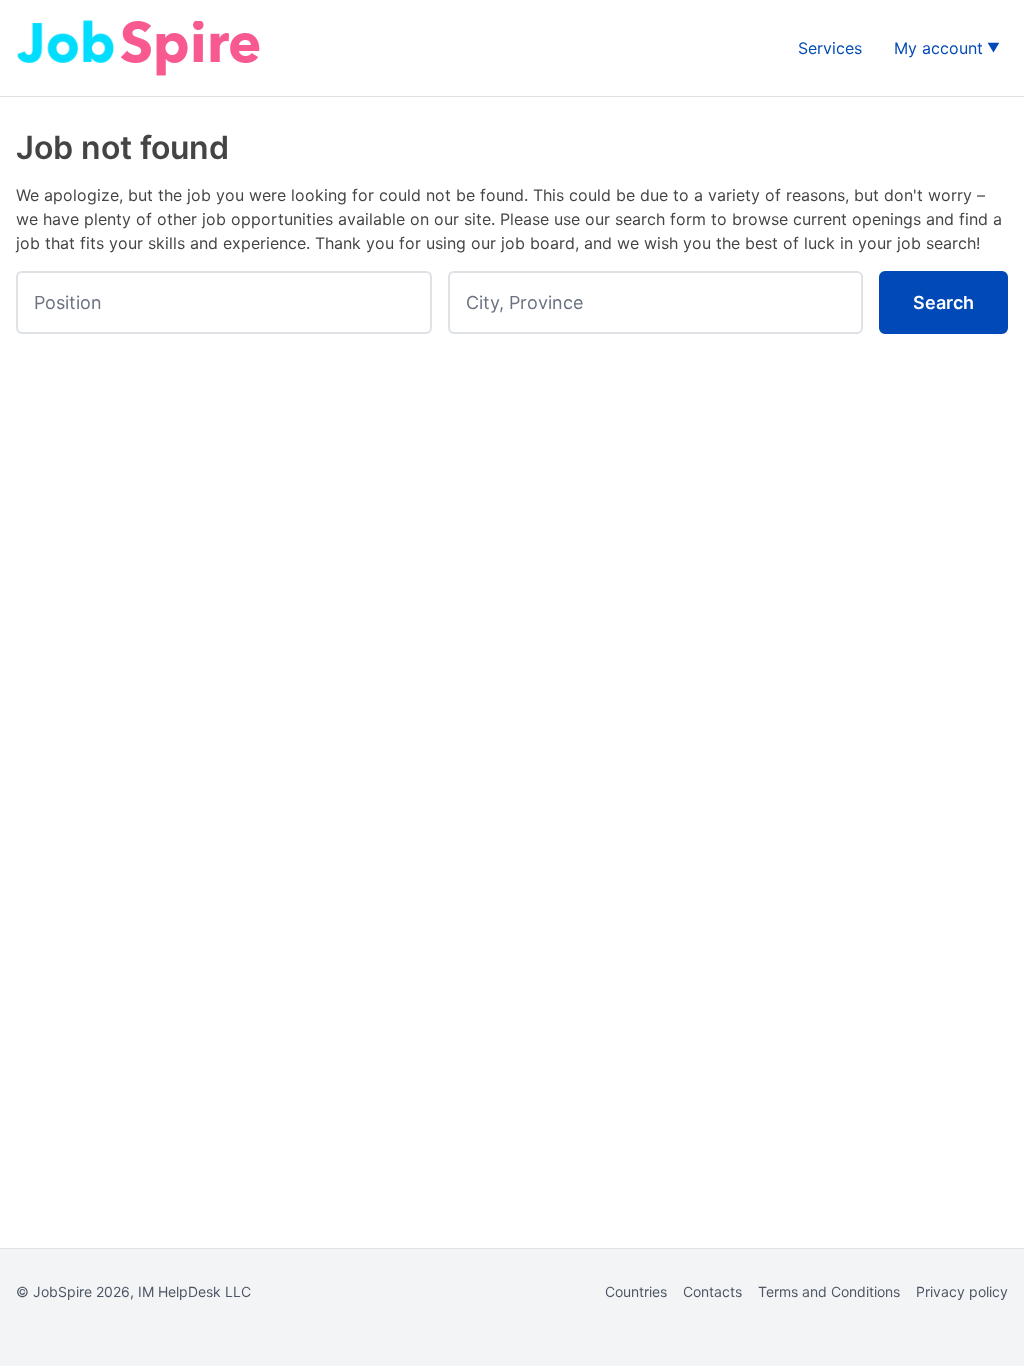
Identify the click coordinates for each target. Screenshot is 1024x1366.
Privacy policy (962, 1291)
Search (943, 302)
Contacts (712, 1291)
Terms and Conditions (829, 1291)
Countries (636, 1291)
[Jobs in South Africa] (141, 48)
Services (830, 48)
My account (938, 48)
